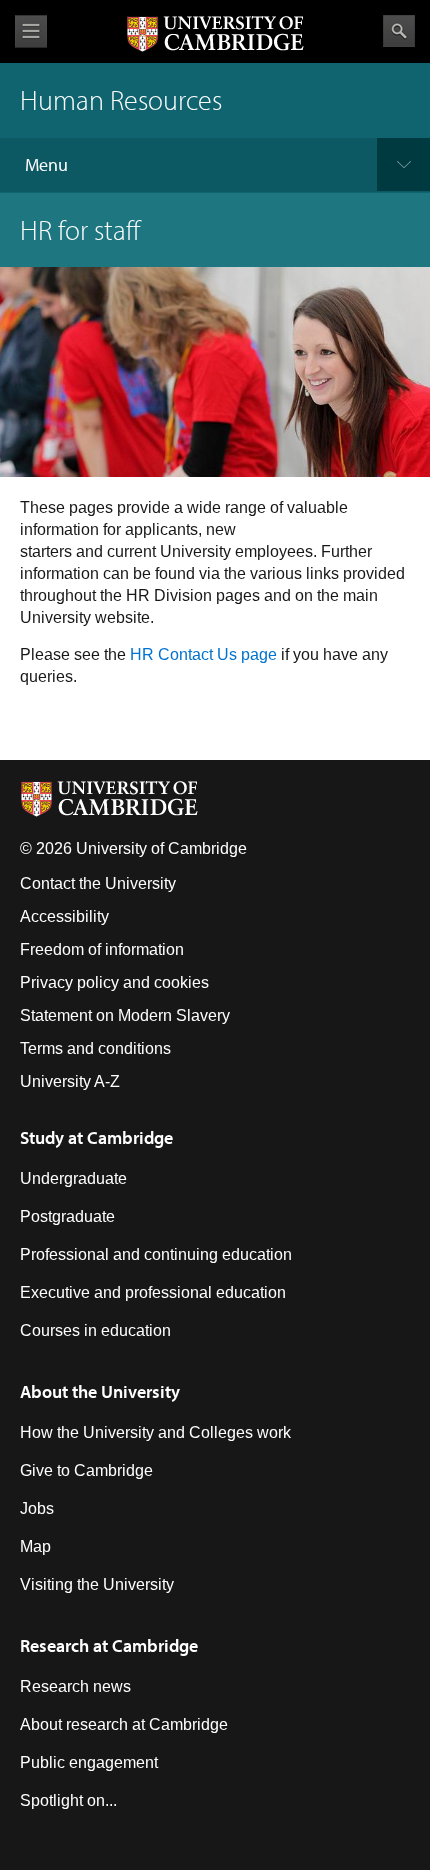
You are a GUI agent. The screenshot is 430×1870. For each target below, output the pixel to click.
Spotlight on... (68, 1800)
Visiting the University (97, 1584)
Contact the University (98, 883)
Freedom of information (102, 949)
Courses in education (95, 1330)
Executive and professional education (153, 1292)
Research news (75, 1686)
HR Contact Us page (203, 654)
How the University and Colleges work (155, 1432)
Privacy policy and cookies (114, 982)
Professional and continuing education (156, 1254)
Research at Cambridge (109, 1645)
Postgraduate (67, 1216)
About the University (100, 1391)
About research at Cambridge (124, 1724)
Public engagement (89, 1762)
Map (35, 1546)
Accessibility (64, 916)
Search (399, 31)
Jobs (37, 1508)
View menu (31, 31)
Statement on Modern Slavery (125, 1015)
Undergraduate (73, 1178)
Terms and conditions (95, 1048)
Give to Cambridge (86, 1470)
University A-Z (70, 1081)
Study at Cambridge (96, 1137)
